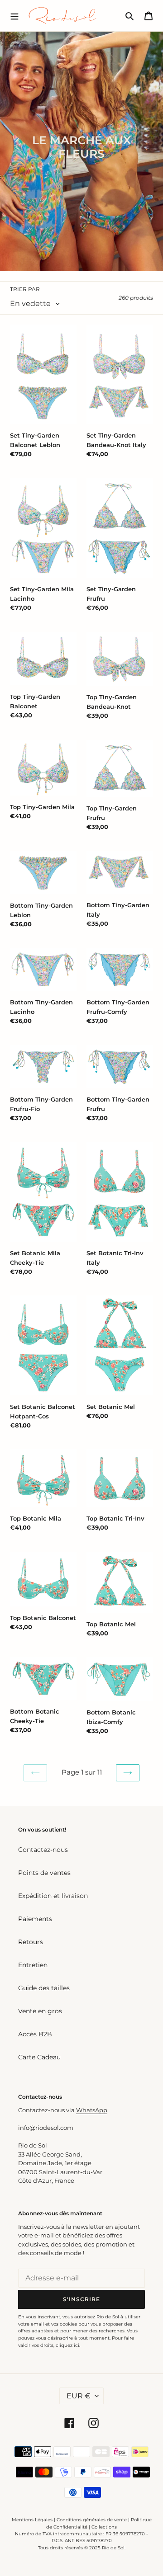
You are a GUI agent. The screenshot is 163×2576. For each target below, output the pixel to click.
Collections (104, 2527)
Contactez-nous (43, 1850)
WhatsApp (92, 2110)
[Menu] (14, 15)
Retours (31, 1942)
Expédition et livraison (53, 1896)
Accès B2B (35, 2034)
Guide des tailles (44, 1988)
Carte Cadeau (39, 2057)
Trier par (25, 289)
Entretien (33, 1965)
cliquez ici (67, 2345)
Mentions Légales (32, 2520)
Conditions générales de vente (92, 2520)
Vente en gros (40, 2011)
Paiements (35, 1919)
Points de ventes (44, 1873)
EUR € (79, 2396)
